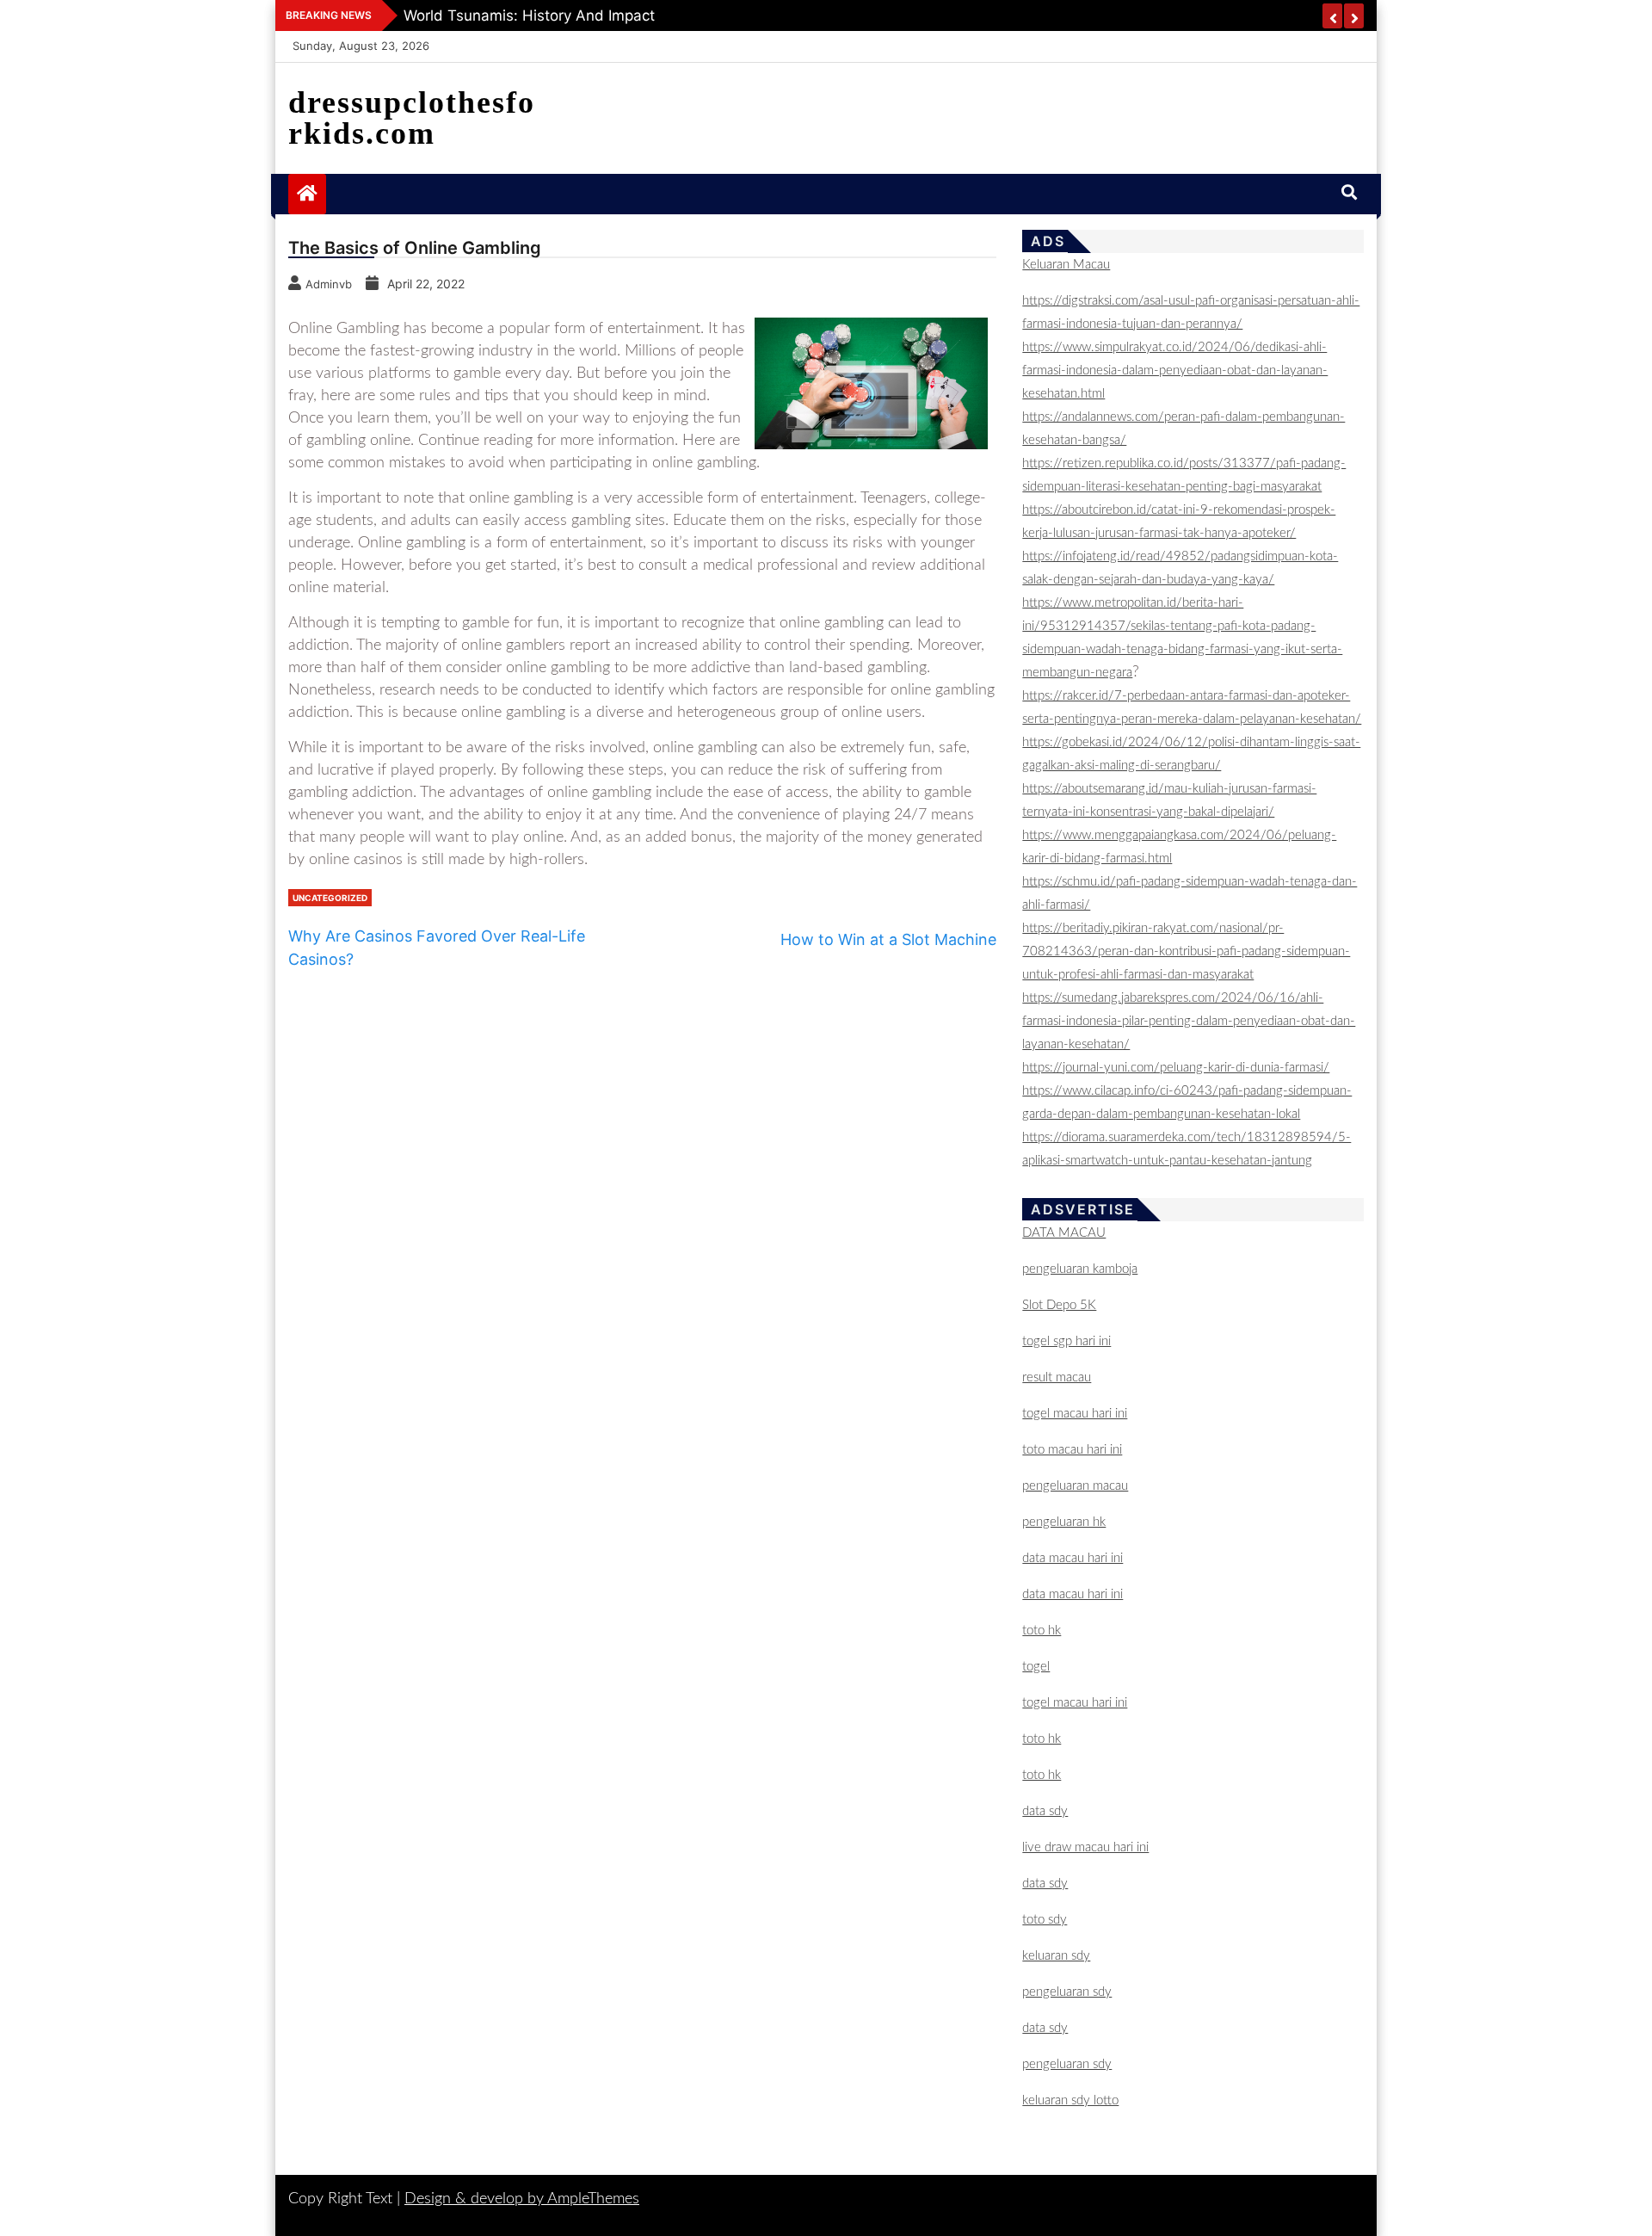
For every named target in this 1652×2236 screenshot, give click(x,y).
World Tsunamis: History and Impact (529, 15)
